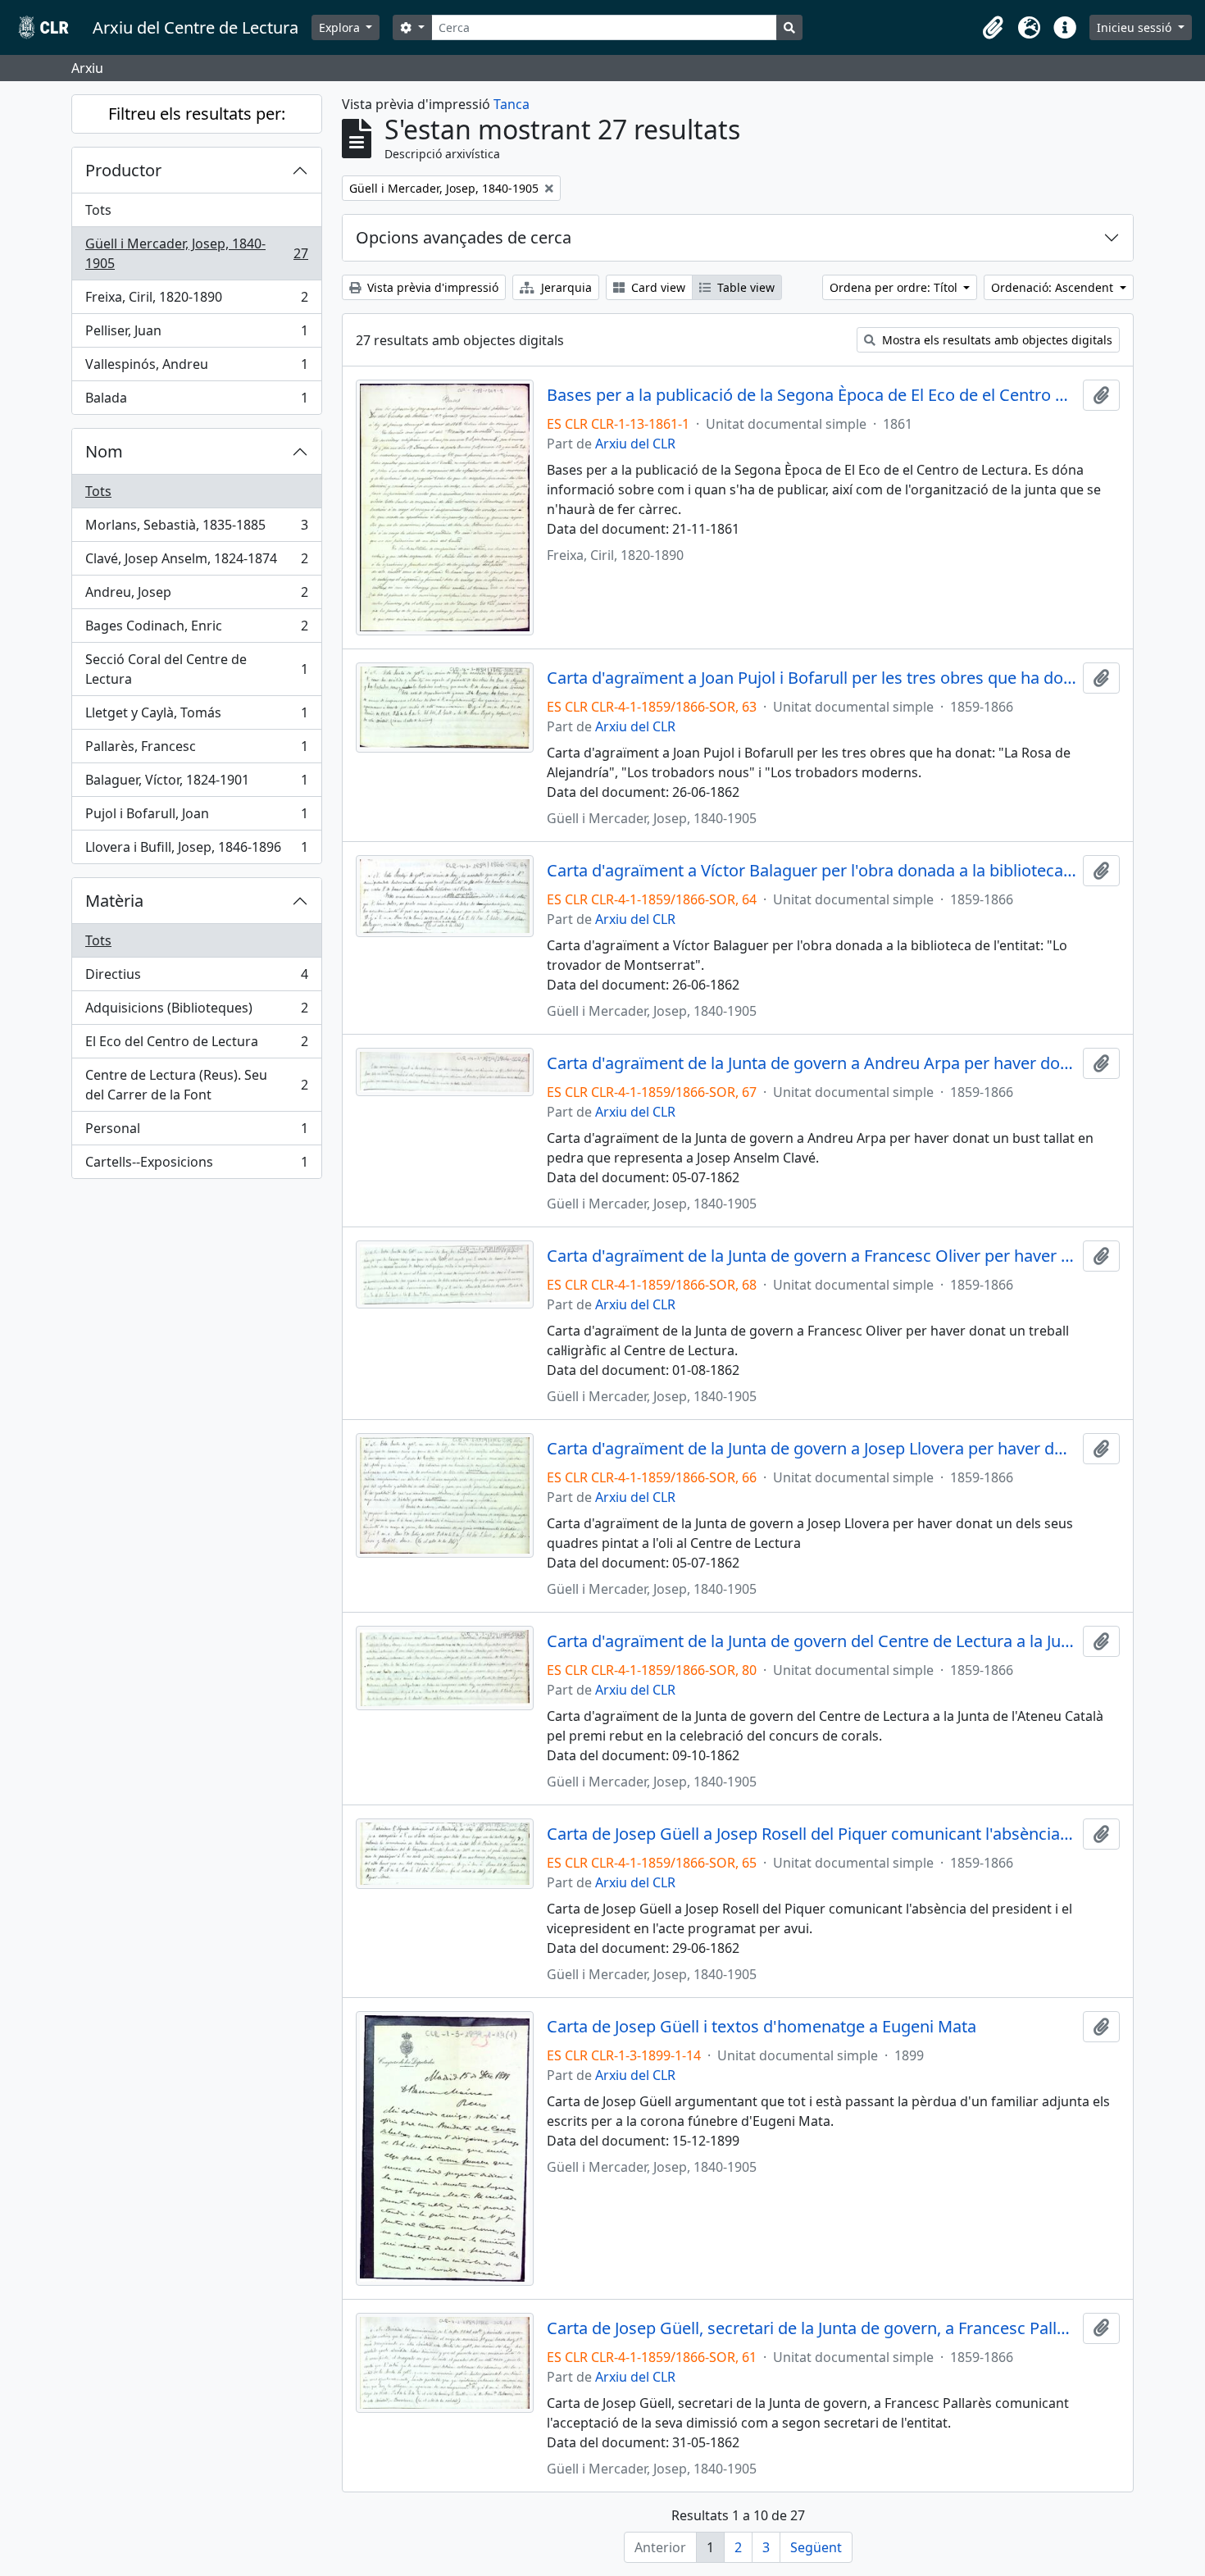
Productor (123, 170)
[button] (993, 28)
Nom (104, 451)
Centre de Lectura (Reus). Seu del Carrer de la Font (196, 1085)
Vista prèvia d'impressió (431, 287)
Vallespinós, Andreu (196, 368)
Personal (196, 1132)
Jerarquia (565, 287)
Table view (744, 287)
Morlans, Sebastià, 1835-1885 (196, 529)
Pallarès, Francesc (196, 750)
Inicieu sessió (1136, 27)
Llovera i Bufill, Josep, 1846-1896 (196, 851)
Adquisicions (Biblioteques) (196, 1012)
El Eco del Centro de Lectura (196, 1045)
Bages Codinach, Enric (196, 630)
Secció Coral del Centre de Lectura (196, 669)
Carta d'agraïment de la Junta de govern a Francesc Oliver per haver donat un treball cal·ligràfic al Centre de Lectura (812, 1256)
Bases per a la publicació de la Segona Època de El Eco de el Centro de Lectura (812, 395)
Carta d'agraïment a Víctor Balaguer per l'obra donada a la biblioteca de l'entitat (812, 871)
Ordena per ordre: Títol (895, 287)
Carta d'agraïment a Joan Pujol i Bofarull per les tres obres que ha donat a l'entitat (812, 678)
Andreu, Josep (196, 596)
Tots (98, 210)
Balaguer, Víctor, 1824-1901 (196, 784)
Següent (816, 2547)
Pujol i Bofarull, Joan (196, 817)
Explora (341, 27)
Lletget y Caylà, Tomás (196, 717)
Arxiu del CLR (635, 444)
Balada (196, 401)
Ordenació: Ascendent (1054, 287)
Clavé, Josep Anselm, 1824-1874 (196, 562)
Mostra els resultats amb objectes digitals (996, 340)
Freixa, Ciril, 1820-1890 (196, 301)
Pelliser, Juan (196, 335)
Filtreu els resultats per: (197, 114)
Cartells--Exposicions (196, 1165)
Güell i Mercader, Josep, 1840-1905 (196, 253)
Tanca (512, 104)
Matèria (114, 901)
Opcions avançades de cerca (464, 237)
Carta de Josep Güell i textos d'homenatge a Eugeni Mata (762, 2027)
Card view (657, 287)
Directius (196, 978)
